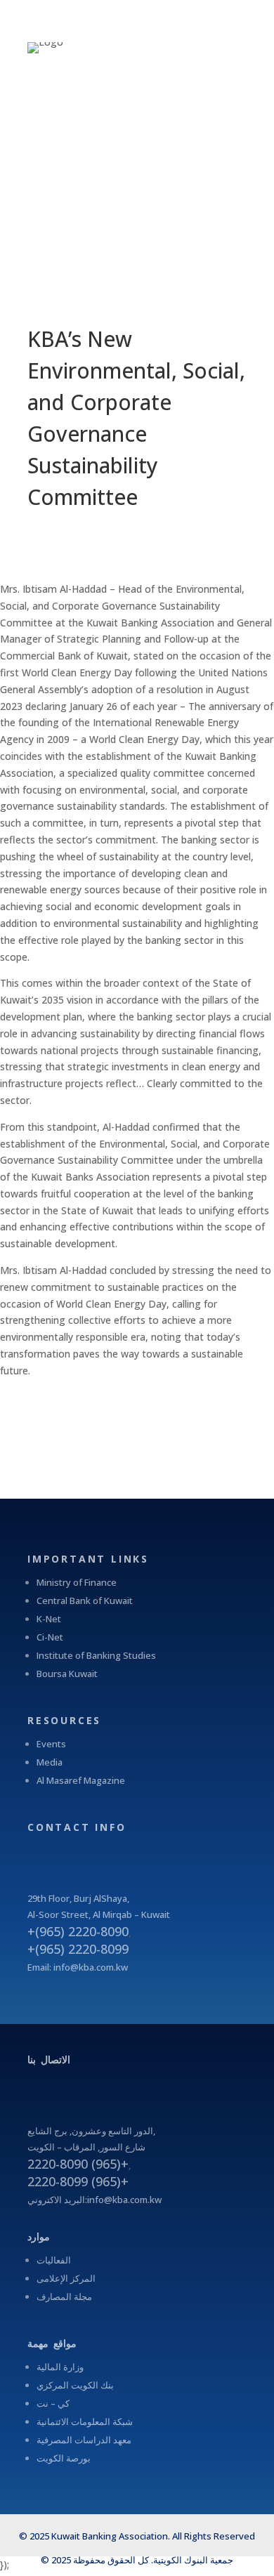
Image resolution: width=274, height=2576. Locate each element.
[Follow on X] (88, 1853)
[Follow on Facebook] (60, 1853)
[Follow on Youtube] (116, 1853)
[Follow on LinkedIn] (144, 1853)
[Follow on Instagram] (32, 1853)
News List (47, 1416)
